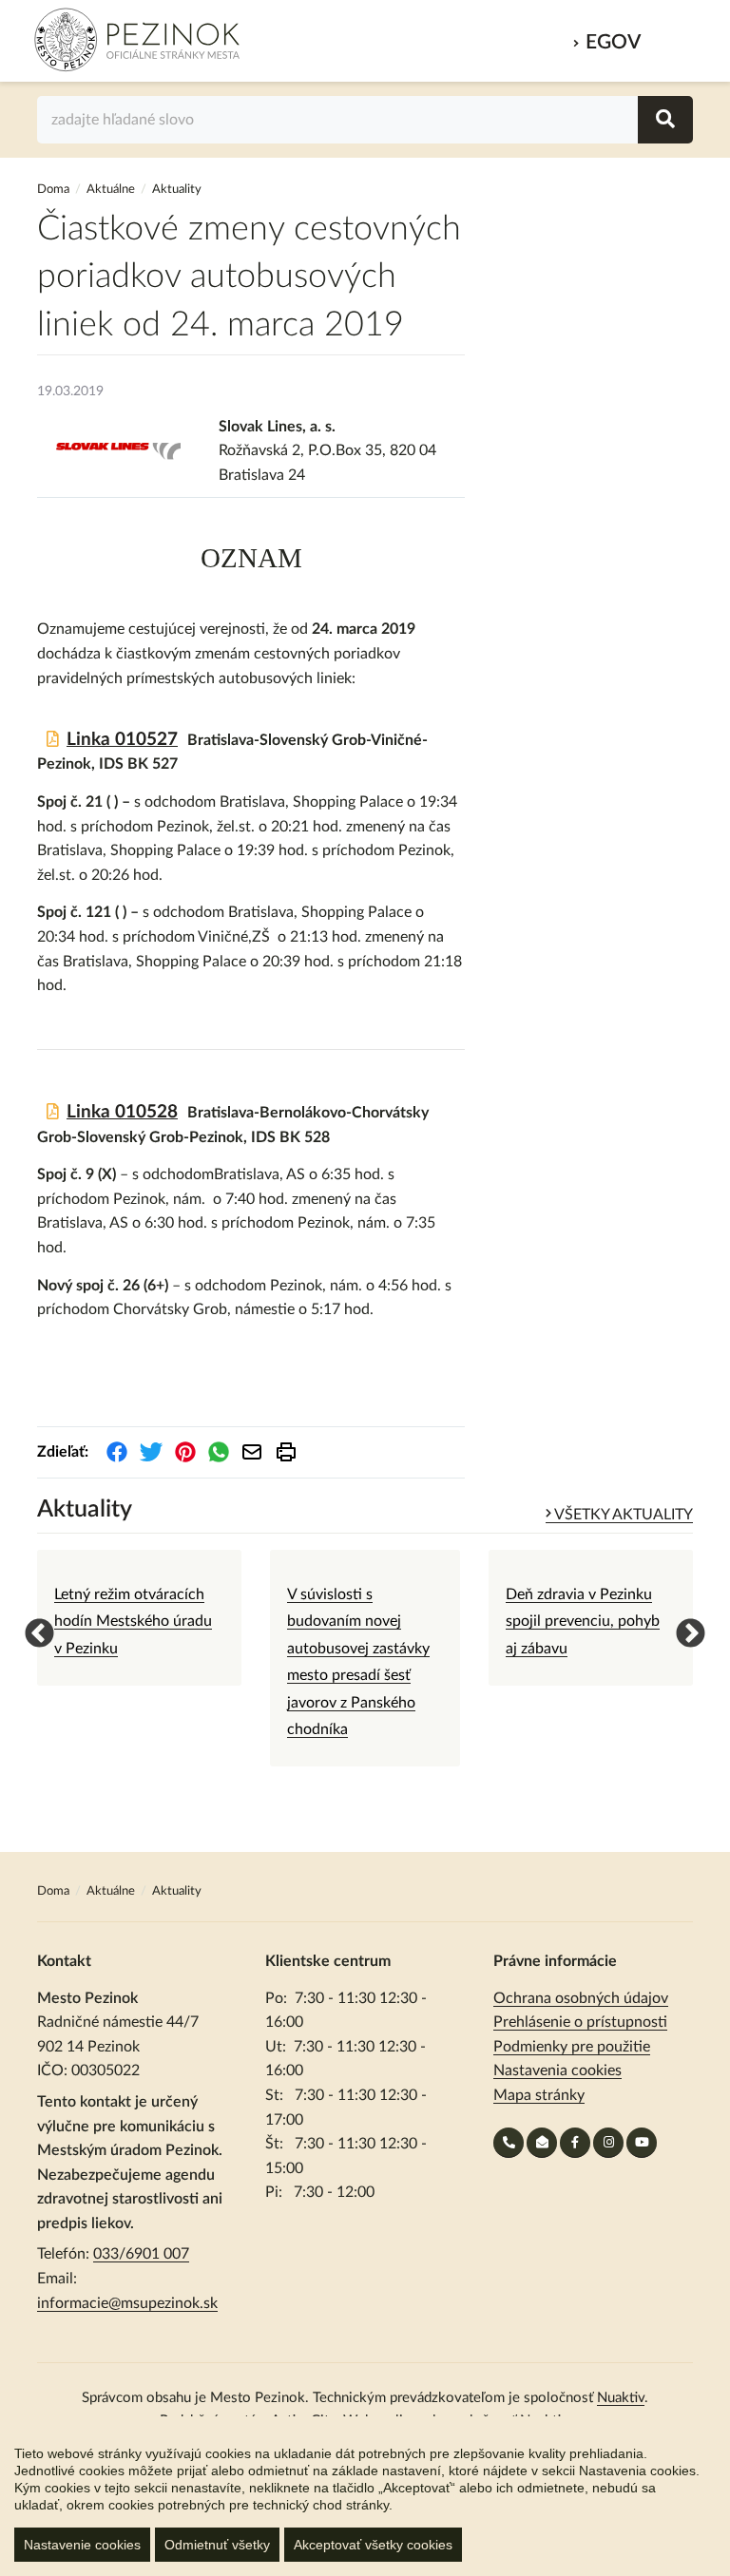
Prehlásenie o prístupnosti (580, 2022)
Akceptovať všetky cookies (373, 2545)
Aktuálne (111, 190)
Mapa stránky (539, 2095)
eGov (613, 42)
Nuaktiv (621, 2398)
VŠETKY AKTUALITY (622, 1515)
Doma (55, 190)
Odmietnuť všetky (217, 2545)
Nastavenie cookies (82, 2545)
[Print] (286, 1452)
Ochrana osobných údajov (581, 1998)
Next (683, 1628)
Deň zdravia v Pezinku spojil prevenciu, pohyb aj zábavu (583, 1622)
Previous (32, 1628)
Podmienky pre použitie (572, 2047)
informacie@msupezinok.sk (127, 2303)
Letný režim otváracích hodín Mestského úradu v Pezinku (133, 1622)
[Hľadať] (665, 120)
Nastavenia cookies (557, 2070)
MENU (672, 37)
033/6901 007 (141, 2254)
